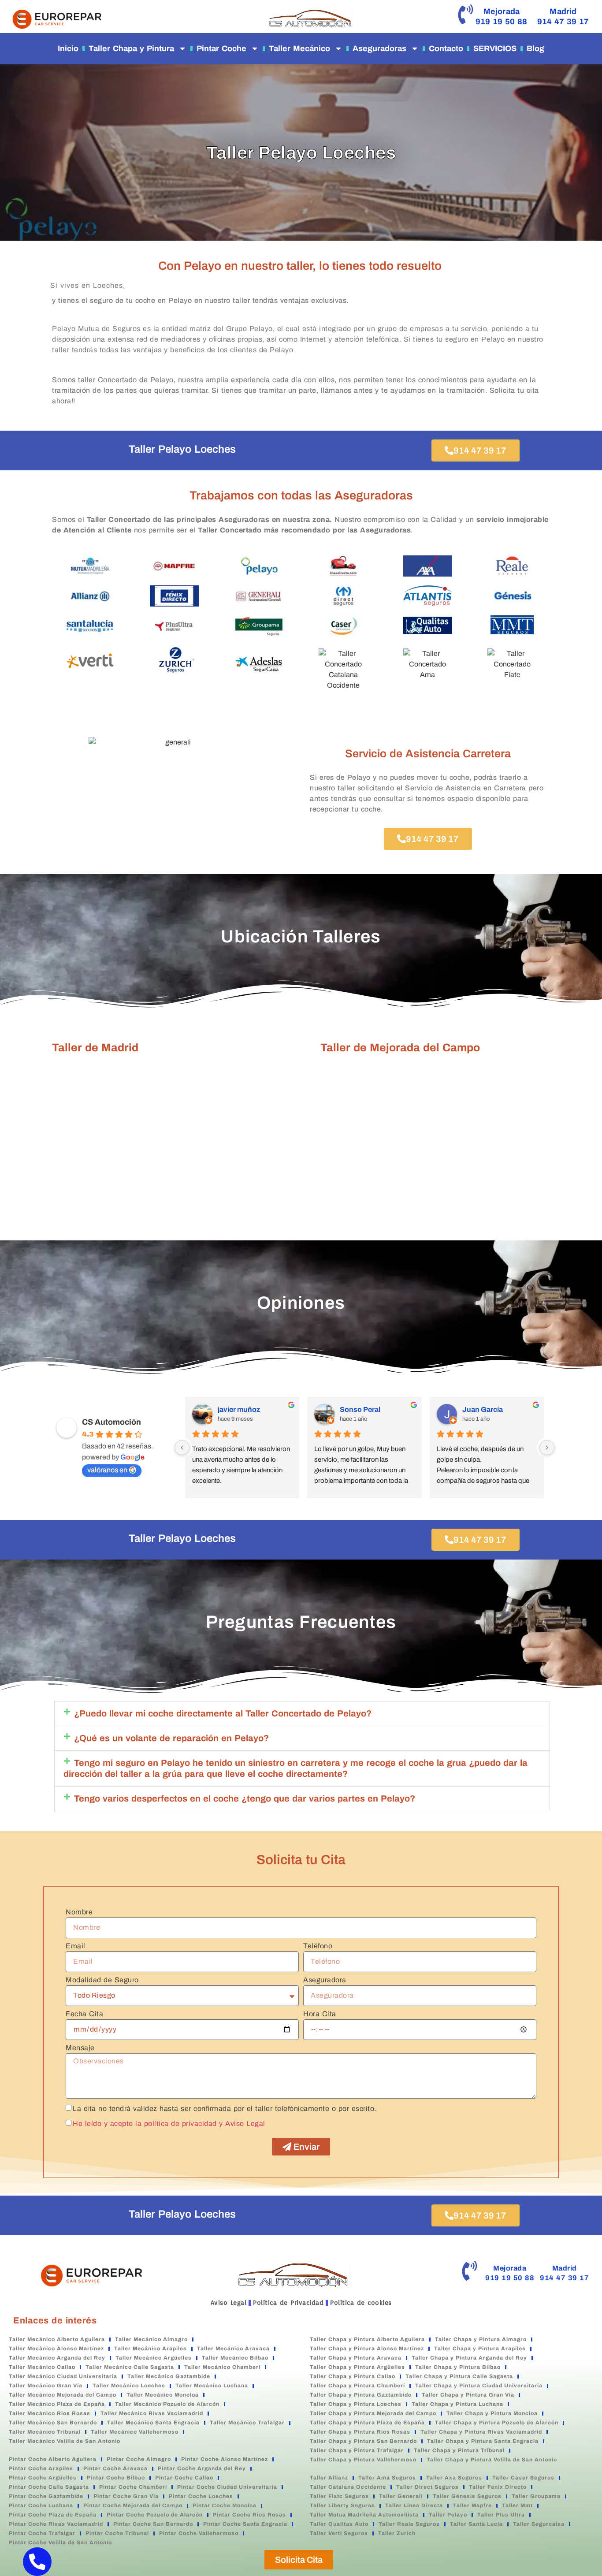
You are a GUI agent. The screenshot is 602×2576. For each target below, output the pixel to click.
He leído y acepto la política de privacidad (145, 2124)
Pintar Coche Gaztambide (46, 2496)
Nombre (79, 1912)
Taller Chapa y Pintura (131, 48)
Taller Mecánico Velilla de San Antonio (65, 2441)
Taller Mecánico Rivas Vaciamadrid (152, 2413)
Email (76, 1946)
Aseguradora (325, 1980)
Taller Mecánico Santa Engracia (153, 2423)
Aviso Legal (229, 2303)
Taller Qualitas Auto (339, 2524)
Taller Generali (401, 2496)
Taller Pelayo (448, 2515)
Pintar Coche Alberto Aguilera (53, 2459)
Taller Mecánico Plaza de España (57, 2404)
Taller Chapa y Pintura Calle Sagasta (459, 2376)
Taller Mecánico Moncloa (163, 2395)
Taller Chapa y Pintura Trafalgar (357, 2450)
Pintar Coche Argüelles (43, 2478)
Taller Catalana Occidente (348, 2487)
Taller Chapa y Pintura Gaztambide (361, 2395)
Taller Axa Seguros (454, 2478)
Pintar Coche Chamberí (133, 2487)
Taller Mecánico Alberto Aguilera (57, 2339)
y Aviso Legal (242, 2124)
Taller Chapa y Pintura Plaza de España (367, 2423)
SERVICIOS (495, 48)
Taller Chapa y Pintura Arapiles (480, 2349)
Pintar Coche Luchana (41, 2505)
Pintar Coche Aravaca (115, 2468)
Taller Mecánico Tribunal (45, 2432)
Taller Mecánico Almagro (151, 2339)
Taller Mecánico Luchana (212, 2386)
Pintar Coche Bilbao (116, 2478)
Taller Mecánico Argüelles (154, 2358)
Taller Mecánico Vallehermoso (135, 2432)
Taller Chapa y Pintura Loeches (356, 2404)
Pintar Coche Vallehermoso (199, 2533)
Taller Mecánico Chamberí (222, 2367)
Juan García (483, 1409)
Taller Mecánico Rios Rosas (50, 2413)
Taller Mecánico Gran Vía (46, 2386)
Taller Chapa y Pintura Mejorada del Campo (373, 2413)
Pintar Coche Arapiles (41, 2468)
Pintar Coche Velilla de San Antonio (60, 2542)
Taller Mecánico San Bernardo (53, 2423)
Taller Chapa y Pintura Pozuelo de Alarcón (497, 2423)
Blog (535, 48)
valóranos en (107, 1470)
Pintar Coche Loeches (201, 2496)
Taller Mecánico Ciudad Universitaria (63, 2376)
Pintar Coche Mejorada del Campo (133, 2505)
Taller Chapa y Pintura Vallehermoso (363, 2460)
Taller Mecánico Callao (42, 2367)
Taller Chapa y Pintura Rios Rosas (360, 2432)
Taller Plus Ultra (501, 2515)
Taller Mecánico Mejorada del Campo (63, 2395)
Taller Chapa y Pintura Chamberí (357, 2386)
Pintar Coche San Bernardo (153, 2524)
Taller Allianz (329, 2478)
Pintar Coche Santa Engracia (245, 2524)
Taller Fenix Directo (498, 2487)
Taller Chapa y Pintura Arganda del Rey (469, 2358)
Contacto (446, 48)
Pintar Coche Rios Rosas (249, 2515)
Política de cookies (361, 2303)
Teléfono (318, 1946)
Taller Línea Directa (414, 2505)
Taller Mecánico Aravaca (233, 2349)
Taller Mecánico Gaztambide (169, 2376)
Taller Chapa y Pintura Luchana (457, 2404)
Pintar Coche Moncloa (225, 2505)
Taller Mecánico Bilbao (235, 2358)
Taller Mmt (517, 2505)
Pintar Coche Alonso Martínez (225, 2459)
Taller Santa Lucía (476, 2524)
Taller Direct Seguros (427, 2487)
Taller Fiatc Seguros (339, 2496)
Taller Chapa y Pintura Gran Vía (468, 2395)
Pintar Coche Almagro (139, 2459)
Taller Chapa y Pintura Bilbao (458, 2367)
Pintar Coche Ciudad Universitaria (227, 2487)
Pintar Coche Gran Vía (126, 2496)
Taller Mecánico (299, 48)
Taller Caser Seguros (523, 2478)
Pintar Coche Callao (184, 2478)
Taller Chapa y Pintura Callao (353, 2376)
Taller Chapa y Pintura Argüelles (357, 2367)
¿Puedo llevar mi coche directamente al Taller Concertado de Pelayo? (223, 1713)
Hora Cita (320, 2014)
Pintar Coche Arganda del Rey (202, 2468)
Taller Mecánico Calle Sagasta (130, 2367)
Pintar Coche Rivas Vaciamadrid (56, 2524)
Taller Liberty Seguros (342, 2505)
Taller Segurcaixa (539, 2524)
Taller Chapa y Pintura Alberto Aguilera (367, 2339)
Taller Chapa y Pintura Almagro (481, 2339)
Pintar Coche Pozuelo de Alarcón (155, 2515)
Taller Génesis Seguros (467, 2496)
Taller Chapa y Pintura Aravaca (356, 2358)
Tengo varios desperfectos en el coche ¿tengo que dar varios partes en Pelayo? (245, 1798)
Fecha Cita (84, 2014)
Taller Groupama (536, 2496)
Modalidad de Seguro (102, 1980)
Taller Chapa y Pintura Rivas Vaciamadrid (481, 2432)
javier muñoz (239, 1409)
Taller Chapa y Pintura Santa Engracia (483, 2441)
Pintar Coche (221, 48)
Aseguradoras (379, 48)
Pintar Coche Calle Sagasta (49, 2487)
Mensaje (80, 2048)
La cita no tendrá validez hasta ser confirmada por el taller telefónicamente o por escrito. (225, 2109)
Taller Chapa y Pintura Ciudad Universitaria (479, 2386)
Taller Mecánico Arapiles (150, 2349)
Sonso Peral (360, 1409)
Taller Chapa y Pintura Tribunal (459, 2450)
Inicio (68, 48)
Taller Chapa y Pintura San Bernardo (363, 2441)
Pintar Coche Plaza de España (53, 2515)
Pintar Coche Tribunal (117, 2533)
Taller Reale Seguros (409, 2524)
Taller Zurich (397, 2533)
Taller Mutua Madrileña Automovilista (364, 2515)
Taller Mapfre (472, 2505)
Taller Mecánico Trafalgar (247, 2423)
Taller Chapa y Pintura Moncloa (492, 2413)
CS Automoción (111, 1422)
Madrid (563, 11)
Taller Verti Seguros (339, 2533)
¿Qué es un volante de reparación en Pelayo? (171, 1738)
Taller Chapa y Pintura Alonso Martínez (367, 2349)
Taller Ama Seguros (387, 2478)
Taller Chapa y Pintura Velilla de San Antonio (492, 2460)
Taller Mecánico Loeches (129, 2386)
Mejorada (502, 11)
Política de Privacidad (288, 2303)
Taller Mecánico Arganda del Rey (57, 2358)
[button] (302, 1714)
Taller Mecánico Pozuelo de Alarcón (167, 2404)
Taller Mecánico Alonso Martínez (56, 2349)
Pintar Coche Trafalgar (42, 2533)
